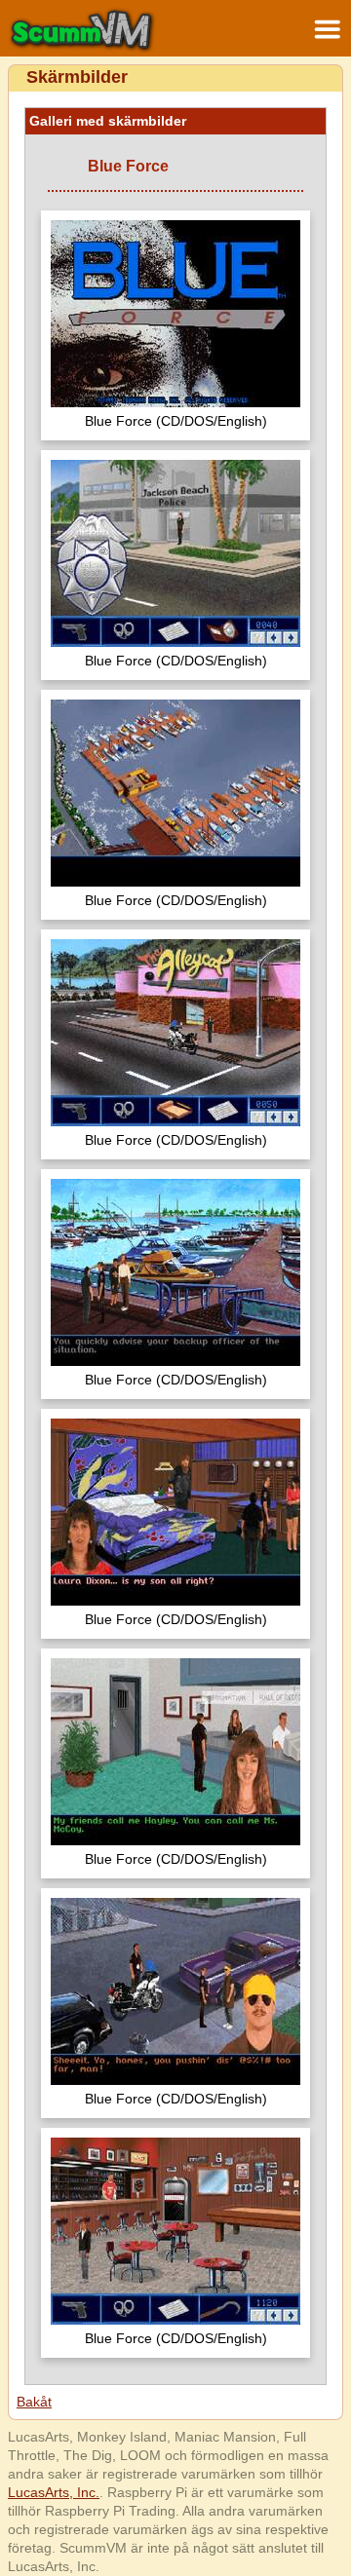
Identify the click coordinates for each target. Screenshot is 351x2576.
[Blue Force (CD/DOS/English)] (175, 316)
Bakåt (34, 2402)
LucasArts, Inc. (54, 2492)
